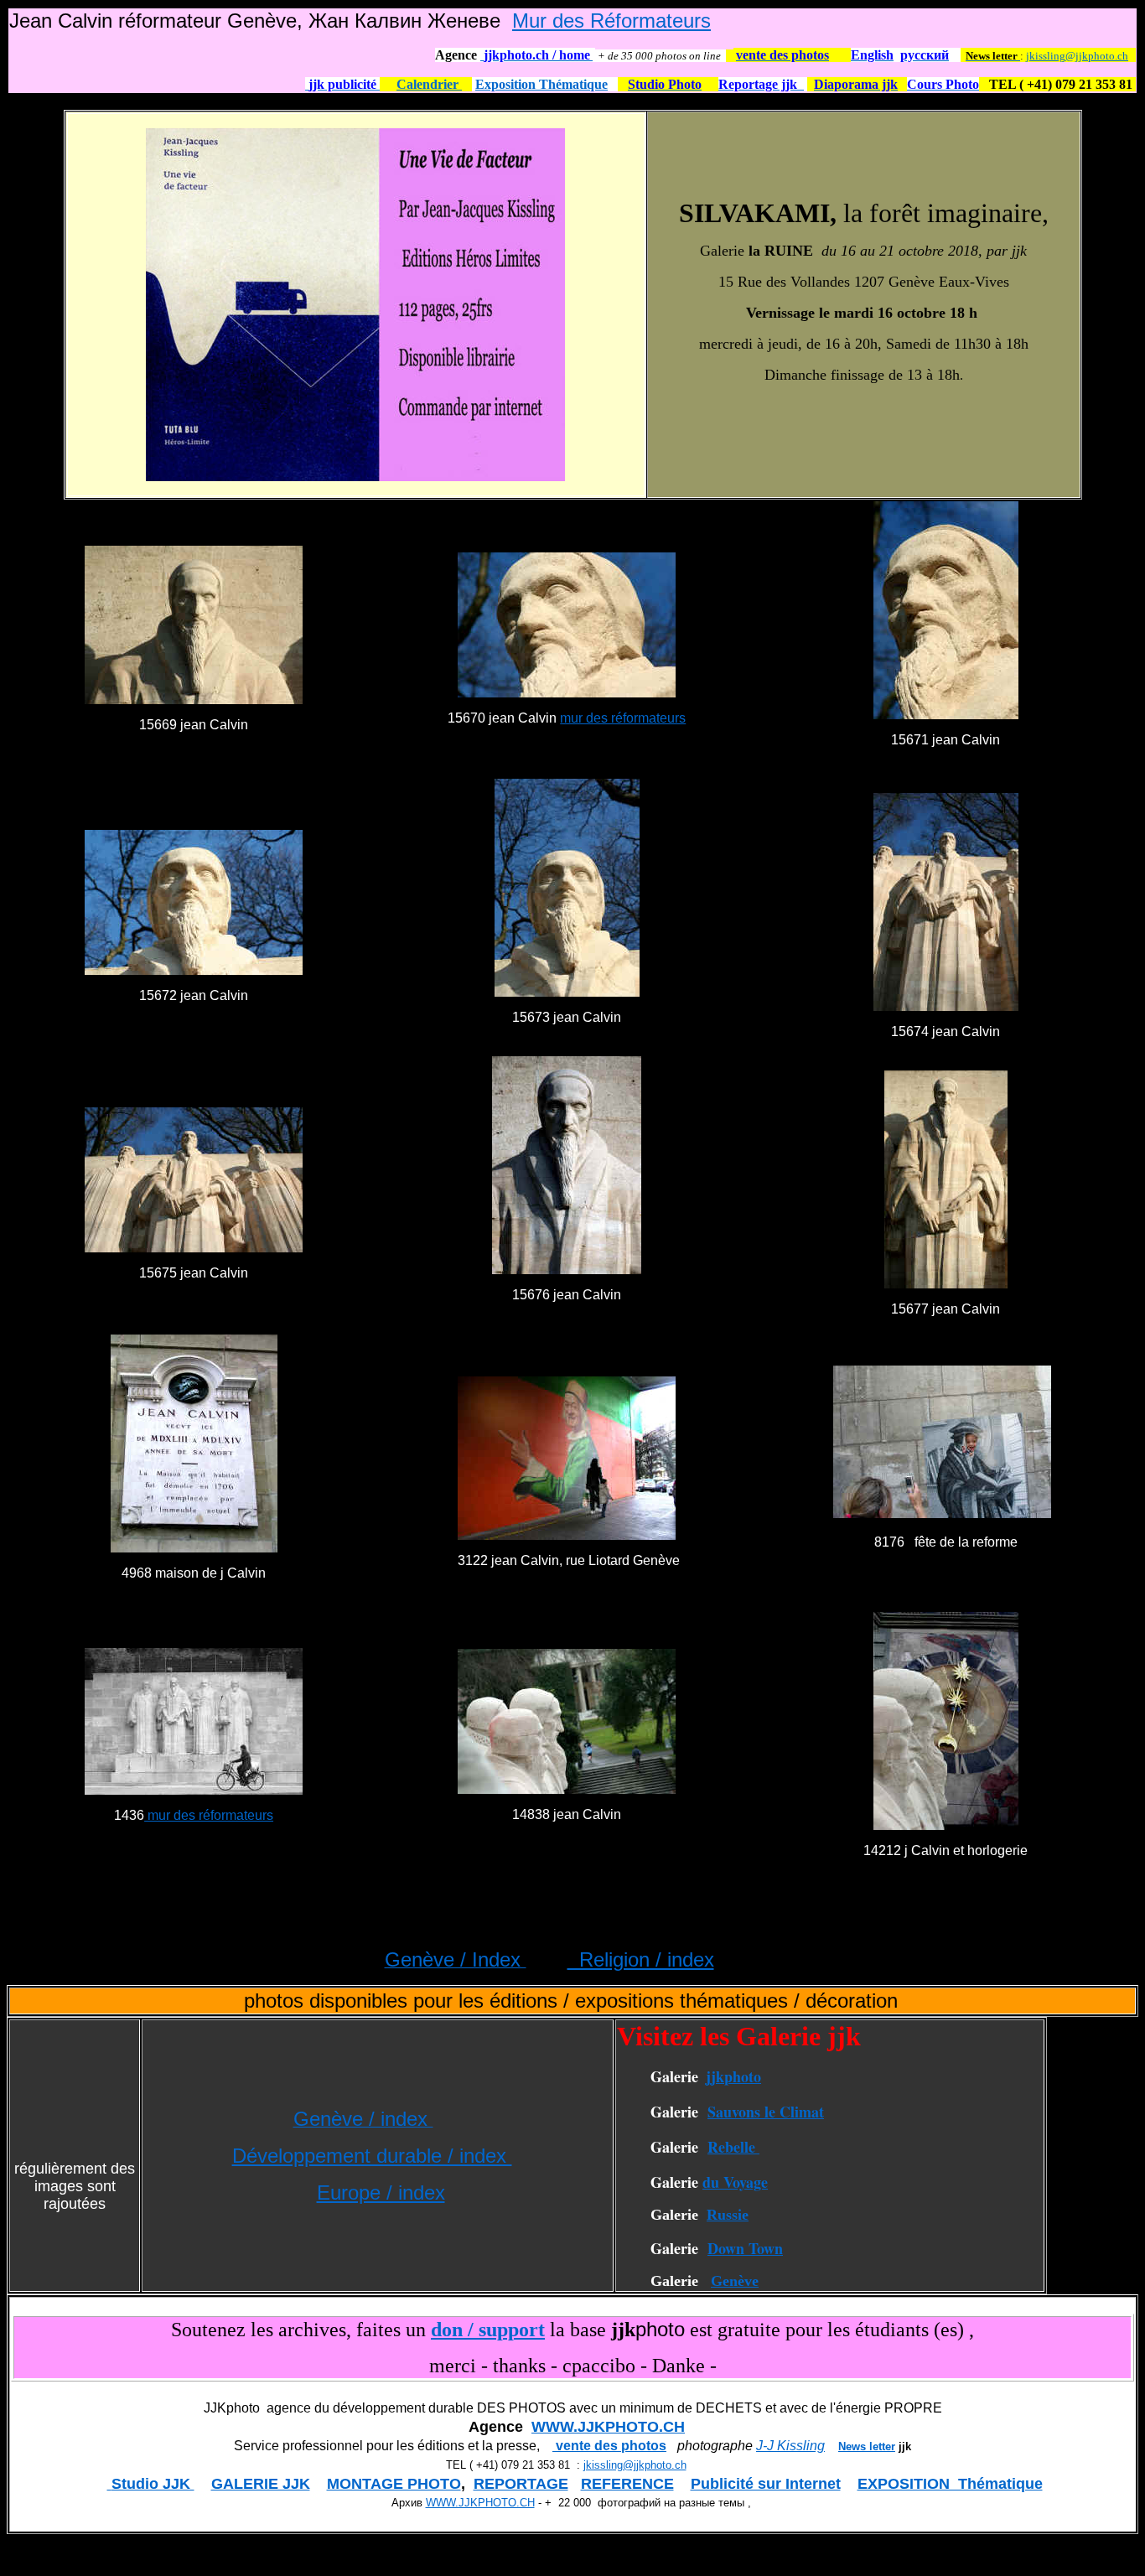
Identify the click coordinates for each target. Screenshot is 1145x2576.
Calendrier (429, 84)
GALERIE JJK (261, 2484)
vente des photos (609, 2446)
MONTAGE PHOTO (394, 2484)
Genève (735, 2281)
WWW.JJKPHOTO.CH (608, 2427)
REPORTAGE (521, 2484)
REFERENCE (627, 2484)
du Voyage (735, 2182)
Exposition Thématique (541, 84)
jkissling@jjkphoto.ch (1077, 56)
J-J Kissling (790, 2446)
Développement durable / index (372, 2156)
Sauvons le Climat (766, 2112)
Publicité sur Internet (766, 2484)
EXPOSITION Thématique (950, 2484)
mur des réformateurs (623, 718)
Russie (728, 2215)
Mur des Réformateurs (611, 21)
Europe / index (381, 2192)
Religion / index (641, 1959)
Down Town (745, 2248)
